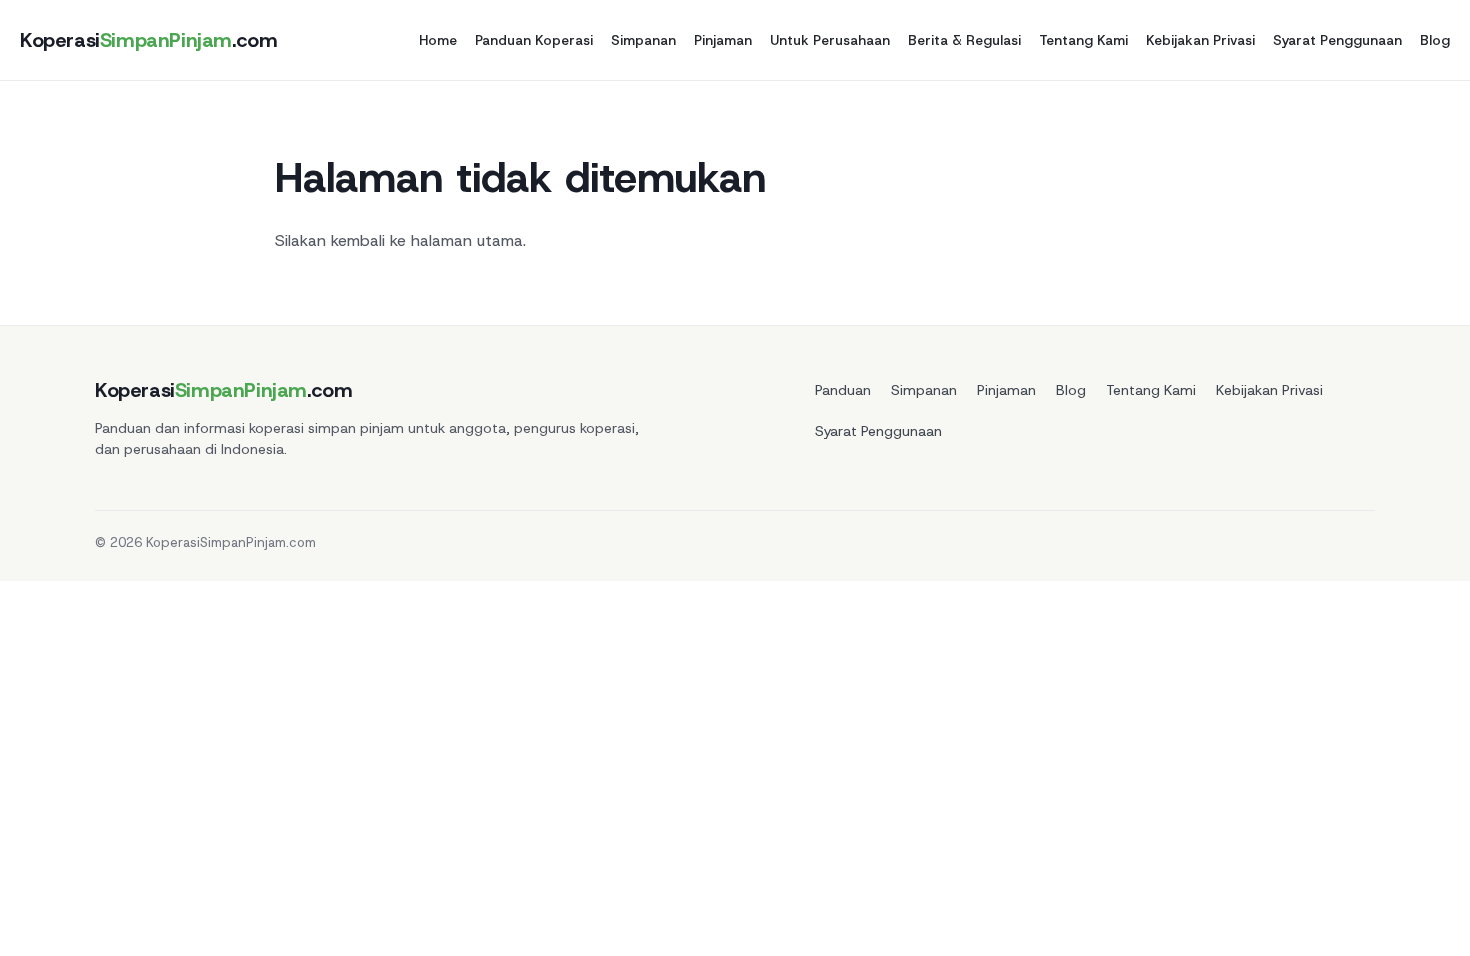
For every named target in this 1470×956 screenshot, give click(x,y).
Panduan (843, 390)
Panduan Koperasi (534, 40)
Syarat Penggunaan (1337, 40)
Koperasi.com (148, 40)
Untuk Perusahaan (830, 40)
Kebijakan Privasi (1200, 40)
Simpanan (643, 40)
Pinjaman (723, 40)
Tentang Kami (1083, 40)
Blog (1435, 40)
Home (438, 40)
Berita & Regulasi (964, 40)
